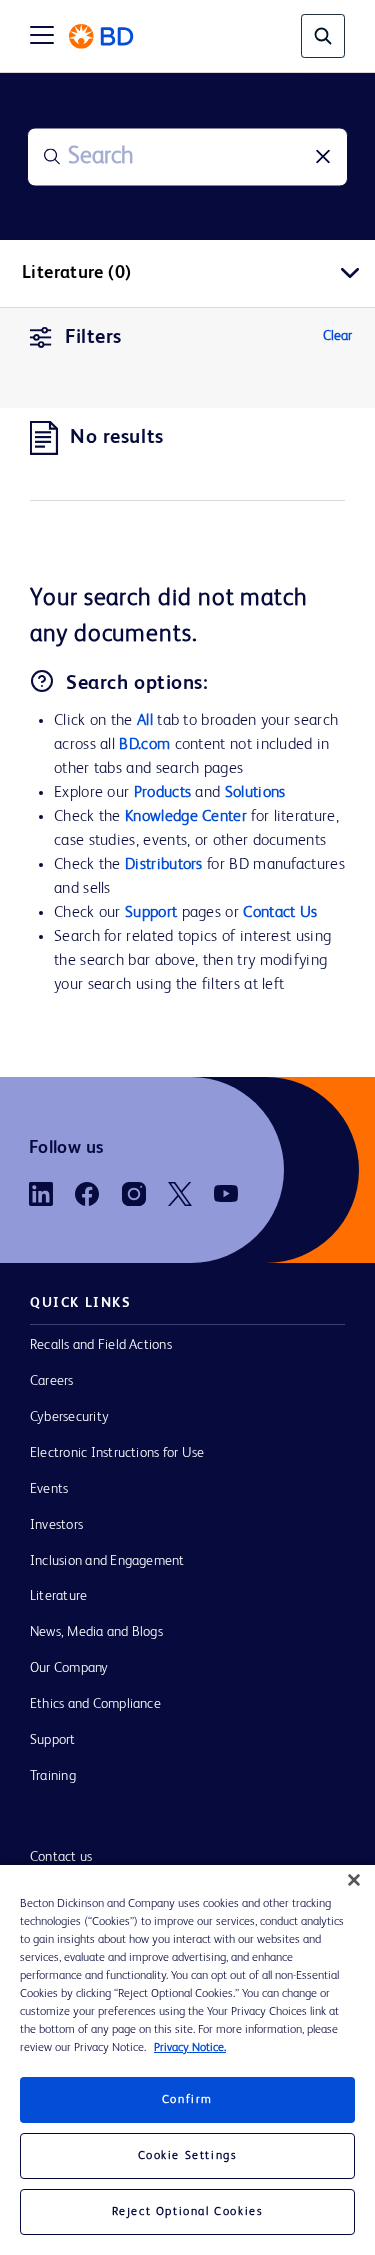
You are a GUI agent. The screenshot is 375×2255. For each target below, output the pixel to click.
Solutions (255, 793)
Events (49, 1489)
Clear (337, 336)
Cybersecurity (69, 1417)
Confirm (187, 2100)
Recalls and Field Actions (101, 1345)
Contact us (61, 1857)
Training (53, 1776)
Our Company (69, 1668)
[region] (187, 2060)
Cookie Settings (188, 2156)
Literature (58, 1596)
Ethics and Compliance (95, 1704)
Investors (56, 1525)
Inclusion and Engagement (107, 1561)
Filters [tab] (93, 338)
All (145, 721)
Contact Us (280, 913)
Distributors (164, 865)
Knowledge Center (186, 817)
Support (151, 913)
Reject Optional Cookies (188, 2212)
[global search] (323, 36)
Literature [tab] (76, 273)
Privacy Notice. (190, 2048)
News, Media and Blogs (96, 1632)
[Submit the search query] (52, 157)
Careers (52, 1381)
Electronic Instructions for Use (117, 1453)
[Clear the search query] (323, 157)
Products (162, 793)
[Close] (354, 1880)
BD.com (144, 745)
